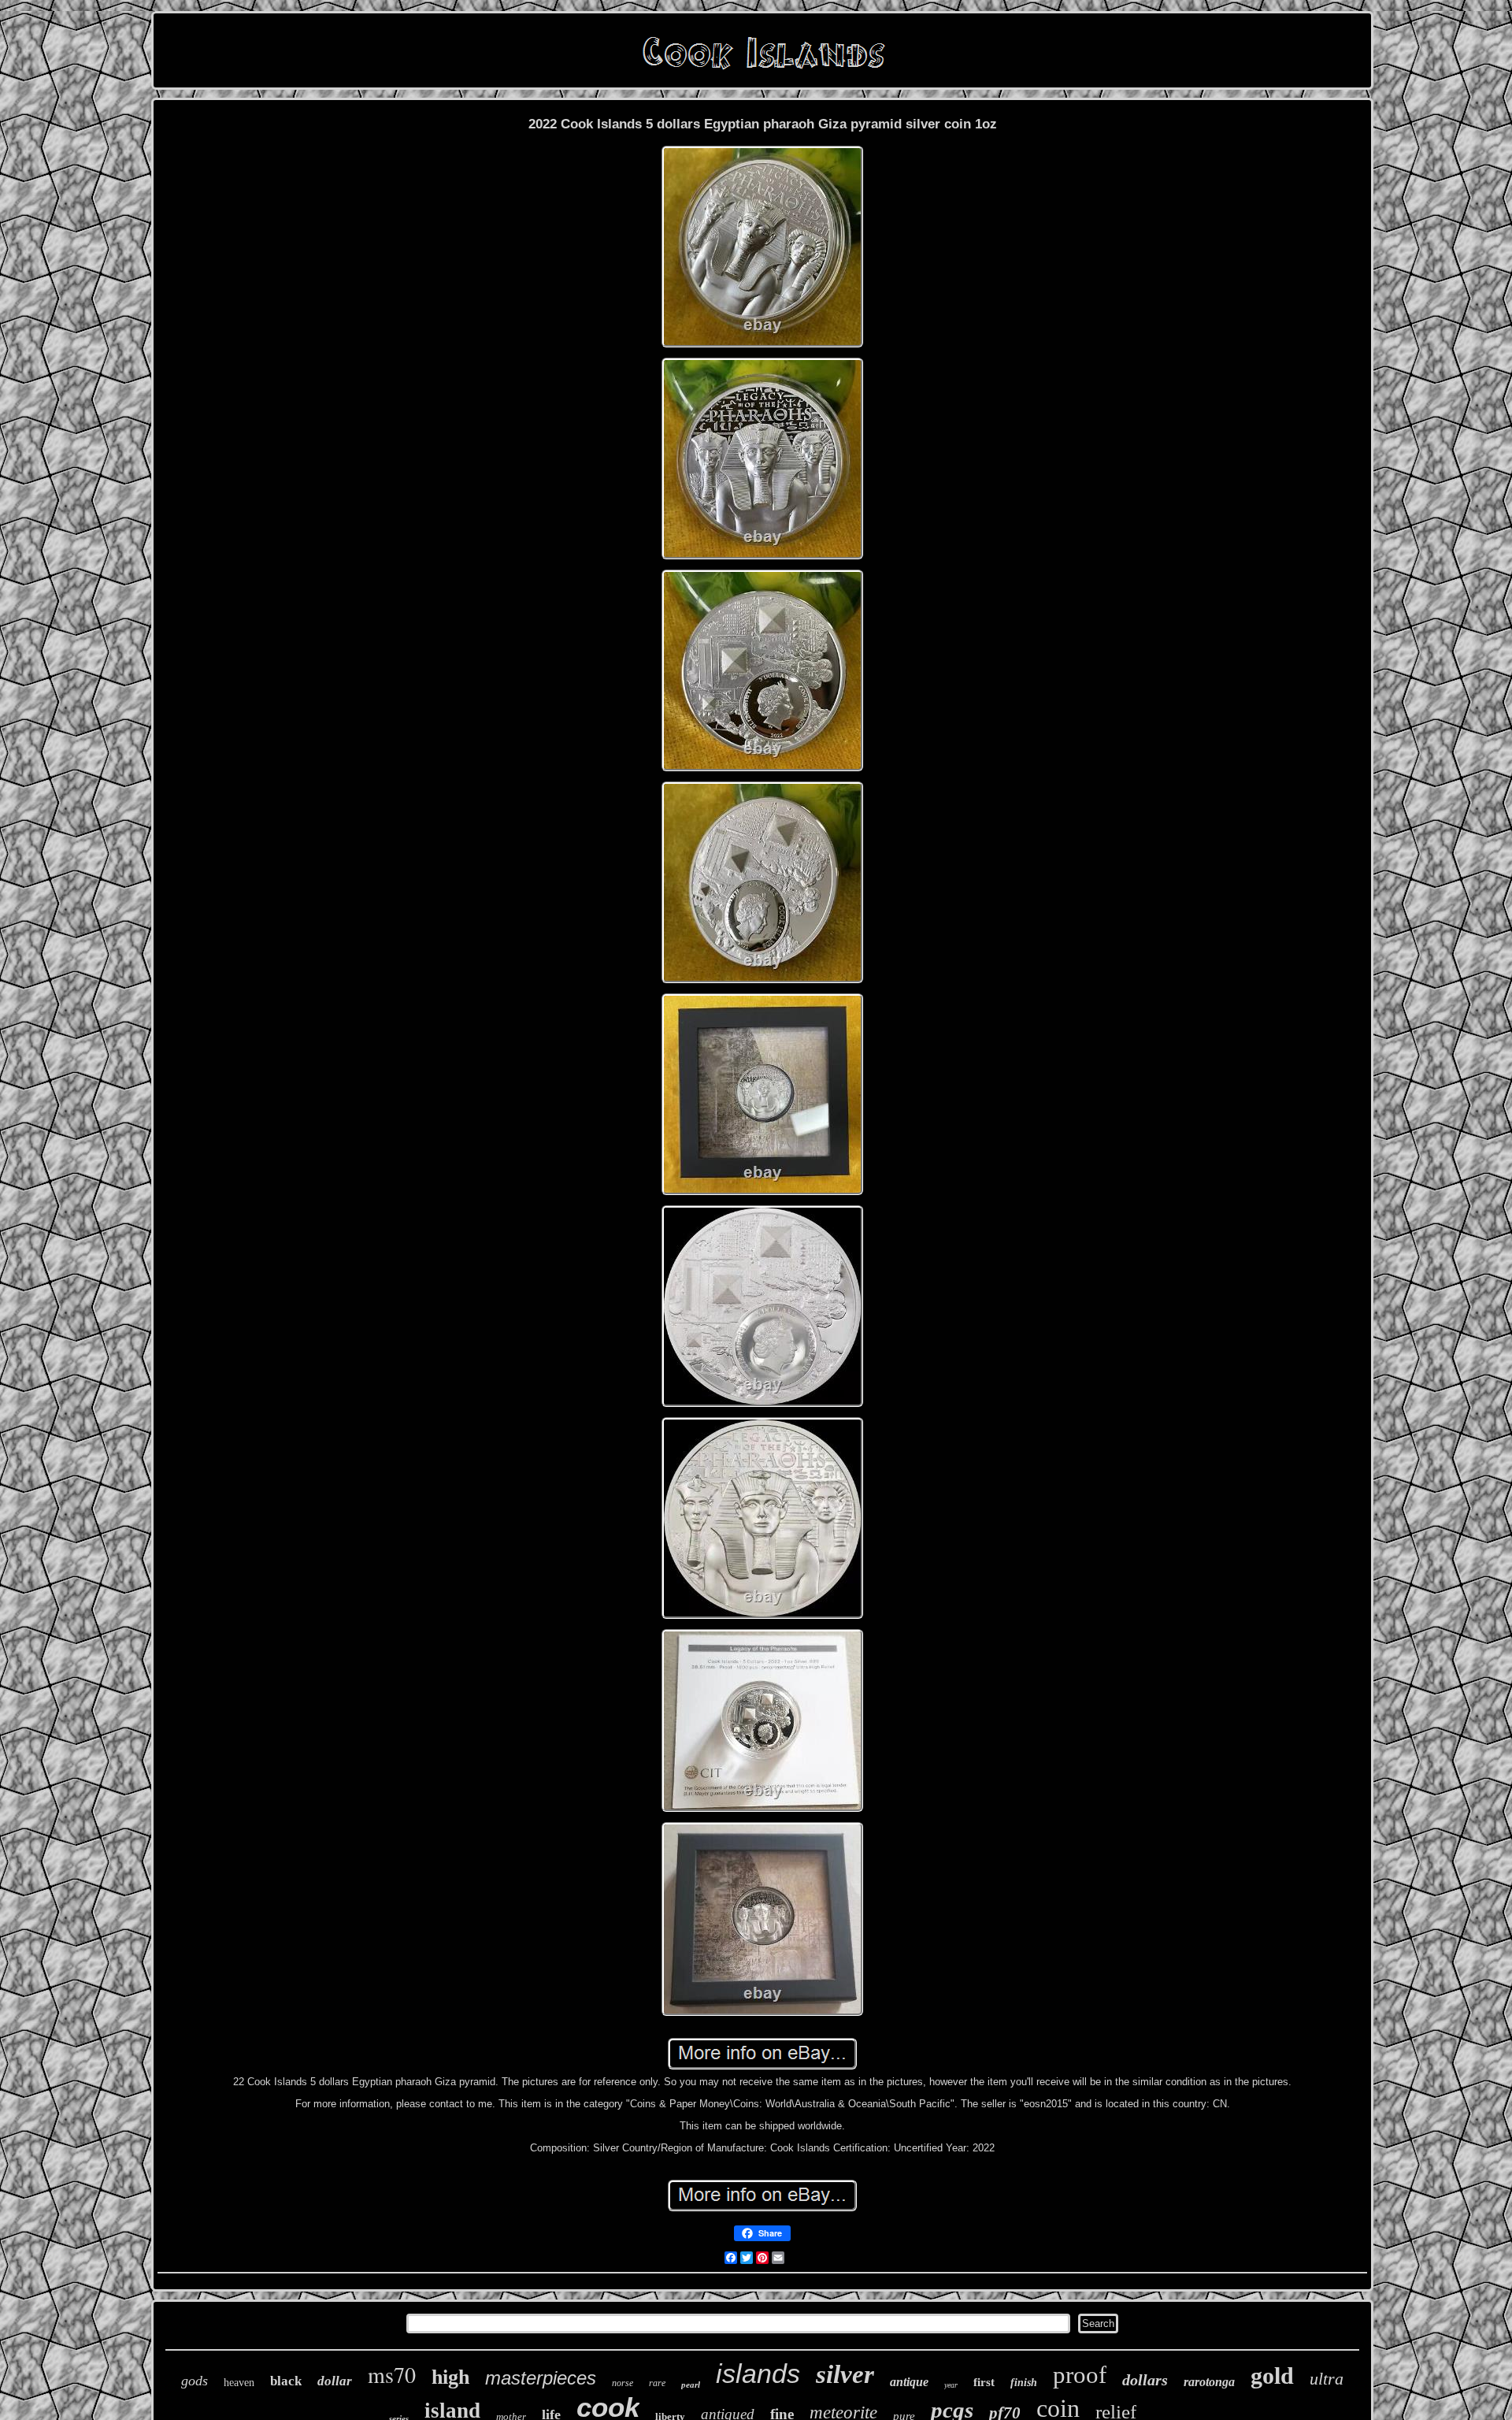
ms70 (392, 2374)
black (286, 2381)
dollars (1145, 2380)
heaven (239, 2383)
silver (845, 2374)
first (984, 2382)
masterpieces (541, 2378)
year (951, 2385)
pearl (691, 2385)
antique (909, 2382)
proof (1080, 2375)
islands (758, 2374)
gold (1272, 2375)
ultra (1327, 2379)
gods (195, 2381)
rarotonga (1209, 2382)
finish (1024, 2383)
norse (623, 2383)
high (450, 2377)
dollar (335, 2381)
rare (657, 2383)
